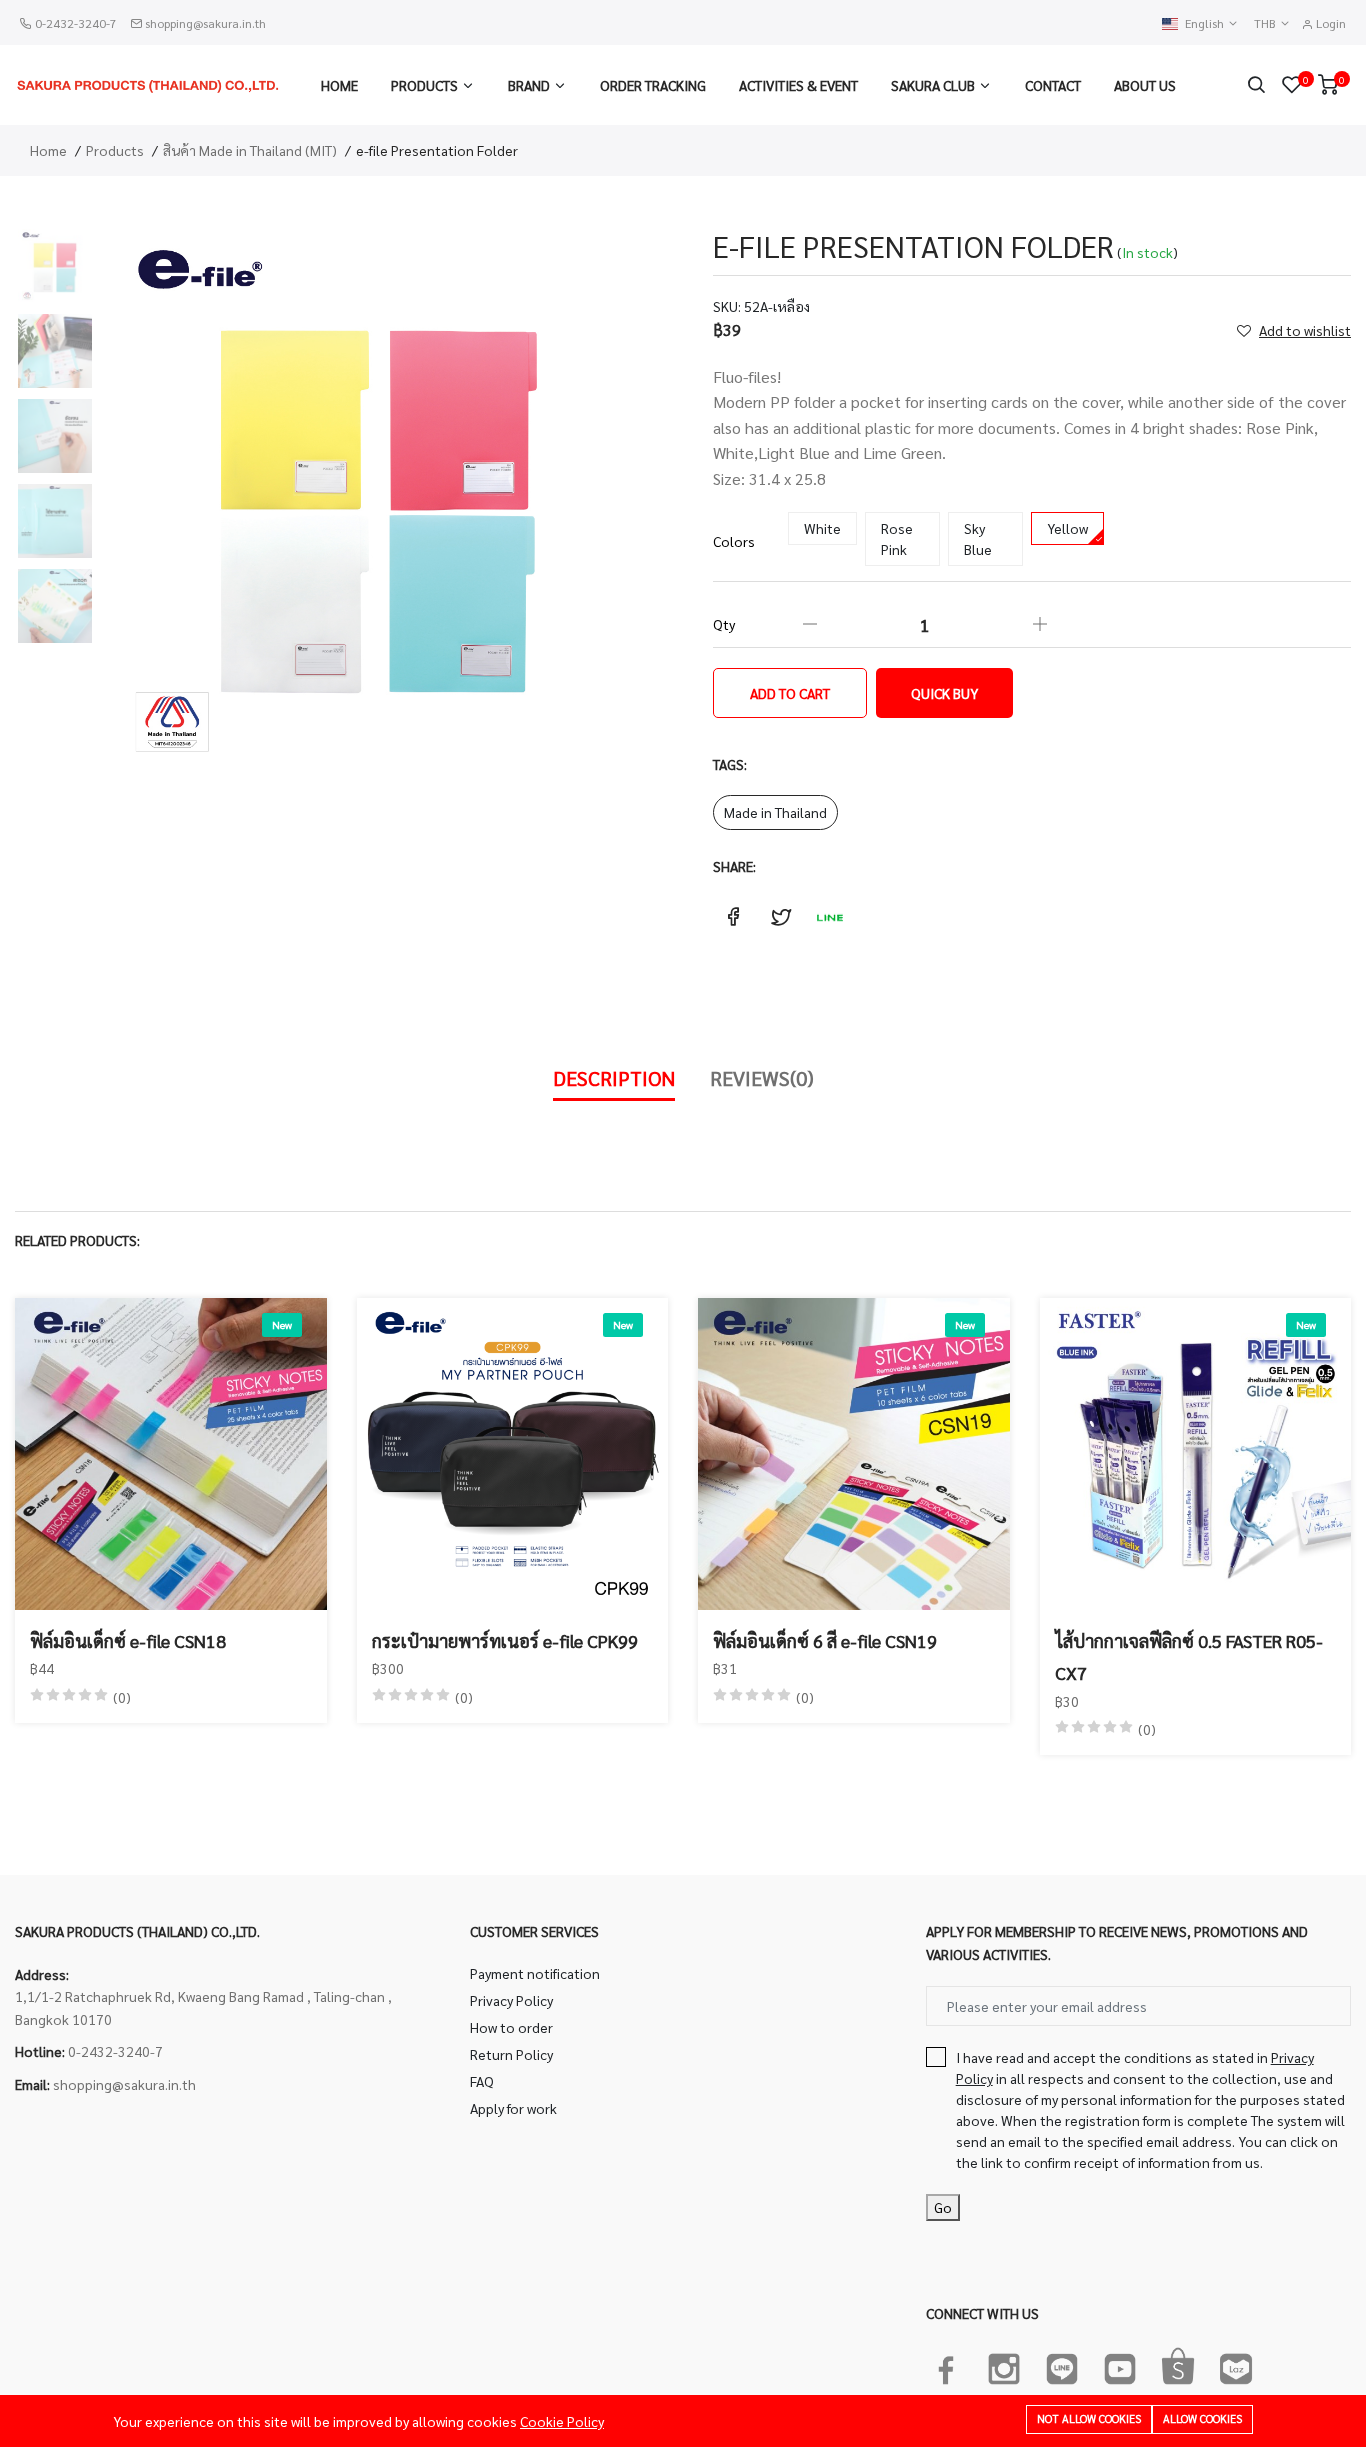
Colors (734, 541)
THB (1266, 23)
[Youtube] (1120, 2365)
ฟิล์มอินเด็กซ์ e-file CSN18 (128, 1640)
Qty (724, 624)
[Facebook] (946, 2365)
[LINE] (1062, 2365)
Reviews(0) (762, 1078)
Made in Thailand (775, 812)
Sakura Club (933, 85)
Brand (529, 85)
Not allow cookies (1089, 2418)
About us (1145, 85)
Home (339, 85)
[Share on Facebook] (733, 917)
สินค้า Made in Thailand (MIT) (250, 150)
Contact (1053, 85)
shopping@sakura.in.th (205, 23)
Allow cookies (1202, 2418)
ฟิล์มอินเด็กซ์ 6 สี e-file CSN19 (825, 1640)
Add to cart (790, 693)
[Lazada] (1236, 2365)
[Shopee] (1178, 2365)
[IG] (1004, 2365)
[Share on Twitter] (781, 917)
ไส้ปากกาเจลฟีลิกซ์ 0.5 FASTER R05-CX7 (1189, 1656)
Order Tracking (653, 85)
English (1206, 23)
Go (943, 2207)
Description (614, 1078)
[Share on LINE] (829, 917)
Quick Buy (944, 693)
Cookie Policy (562, 2421)
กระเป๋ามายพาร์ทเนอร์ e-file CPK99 (505, 1640)
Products (424, 85)
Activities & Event (798, 85)
